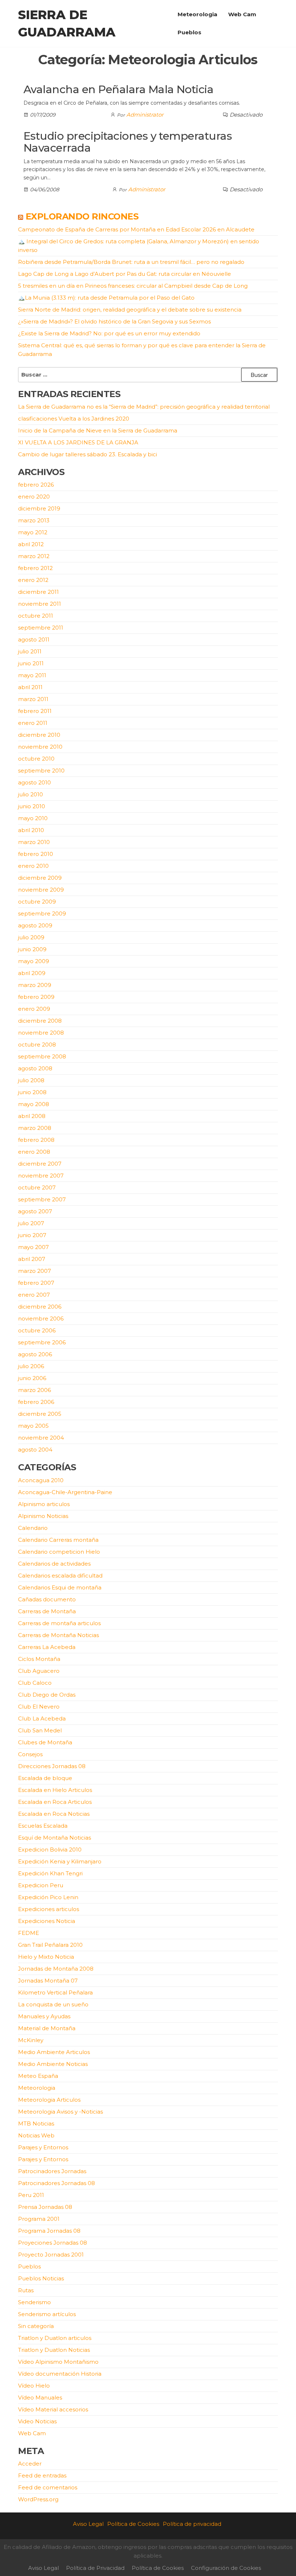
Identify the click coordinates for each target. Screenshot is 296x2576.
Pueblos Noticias (41, 2278)
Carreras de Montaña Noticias (58, 1635)
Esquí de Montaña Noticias (55, 1838)
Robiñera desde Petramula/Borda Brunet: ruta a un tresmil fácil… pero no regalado (131, 262)
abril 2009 (32, 973)
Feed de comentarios (48, 2487)
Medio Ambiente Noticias (53, 2064)
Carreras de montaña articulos (59, 1623)
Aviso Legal (88, 2524)
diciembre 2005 (40, 1414)
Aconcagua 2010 (41, 1480)
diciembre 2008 (40, 1021)
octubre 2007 (37, 1187)
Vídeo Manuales (40, 2397)
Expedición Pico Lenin (48, 1897)
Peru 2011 (31, 2195)
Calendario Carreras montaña (58, 1540)
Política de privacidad (192, 2524)
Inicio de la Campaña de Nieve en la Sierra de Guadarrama (98, 430)
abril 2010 (31, 830)
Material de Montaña (47, 2028)
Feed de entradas (42, 2475)
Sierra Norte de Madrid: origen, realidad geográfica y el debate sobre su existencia (130, 310)
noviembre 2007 (41, 1176)
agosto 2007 (35, 1211)
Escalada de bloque (45, 1778)
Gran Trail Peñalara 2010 (50, 1945)
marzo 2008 (35, 1128)
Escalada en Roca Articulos (55, 1802)
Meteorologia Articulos (49, 2100)
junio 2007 (32, 1235)
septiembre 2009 (42, 913)
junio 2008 (32, 1092)
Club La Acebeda (42, 1718)
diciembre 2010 (39, 735)
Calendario (33, 1528)
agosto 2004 (35, 1450)
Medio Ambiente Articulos (54, 2052)
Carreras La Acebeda (47, 1647)
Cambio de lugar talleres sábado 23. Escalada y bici (88, 454)
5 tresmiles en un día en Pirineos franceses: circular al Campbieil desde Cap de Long (133, 286)
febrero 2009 (36, 997)
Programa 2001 (39, 2219)
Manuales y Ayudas (44, 2016)
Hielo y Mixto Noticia (46, 1957)
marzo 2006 (34, 1390)
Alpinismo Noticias (43, 1516)
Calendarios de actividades (54, 1564)
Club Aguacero (39, 1671)
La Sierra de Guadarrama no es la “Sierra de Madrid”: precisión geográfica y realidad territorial (144, 407)
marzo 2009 (35, 985)
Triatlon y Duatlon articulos (55, 2338)
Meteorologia (197, 14)
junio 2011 (31, 663)
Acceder (30, 2464)
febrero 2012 (35, 568)
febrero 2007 (36, 1283)
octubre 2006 (37, 1330)
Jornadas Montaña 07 (48, 1981)
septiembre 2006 (42, 1342)
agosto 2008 (35, 1068)
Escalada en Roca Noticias (54, 1814)
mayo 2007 (33, 1247)
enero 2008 (34, 1152)
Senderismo (34, 2302)
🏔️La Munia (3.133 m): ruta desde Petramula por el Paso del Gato (106, 298)
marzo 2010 (34, 842)
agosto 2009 (35, 925)
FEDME (29, 1933)
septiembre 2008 (42, 1056)
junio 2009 (32, 949)
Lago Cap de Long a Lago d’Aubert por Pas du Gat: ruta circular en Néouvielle (125, 274)
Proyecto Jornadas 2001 (51, 2255)
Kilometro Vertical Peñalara (55, 1992)
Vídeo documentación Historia (60, 2374)
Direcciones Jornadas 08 (52, 1766)
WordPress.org (38, 2499)
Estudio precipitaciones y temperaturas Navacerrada (128, 142)
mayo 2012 (33, 532)
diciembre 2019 (39, 508)
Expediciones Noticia (47, 1921)
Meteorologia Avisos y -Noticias (60, 2112)
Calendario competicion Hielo (59, 1552)
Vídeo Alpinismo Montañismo (58, 2362)
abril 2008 (32, 1116)
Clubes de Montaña (45, 1742)
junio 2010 (32, 806)
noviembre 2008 (41, 1033)
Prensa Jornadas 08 (45, 2207)
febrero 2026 (36, 485)
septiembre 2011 (41, 628)
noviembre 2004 (41, 1438)
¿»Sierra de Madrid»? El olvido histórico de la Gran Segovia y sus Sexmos (114, 321)
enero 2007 (34, 1295)
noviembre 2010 (40, 747)
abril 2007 (32, 1259)
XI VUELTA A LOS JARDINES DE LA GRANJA (78, 442)
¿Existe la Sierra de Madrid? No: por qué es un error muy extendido (109, 333)
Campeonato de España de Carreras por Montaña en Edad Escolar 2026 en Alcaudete (136, 229)
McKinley (31, 2040)
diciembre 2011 (38, 592)
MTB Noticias (36, 2124)
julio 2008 (31, 1080)
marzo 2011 (33, 699)
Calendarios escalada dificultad (60, 1576)
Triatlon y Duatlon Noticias (54, 2350)
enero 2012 (33, 580)
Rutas (26, 2290)
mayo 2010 (33, 818)
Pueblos (190, 32)
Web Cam (242, 14)
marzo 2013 (34, 520)
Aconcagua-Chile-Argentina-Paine (65, 1492)
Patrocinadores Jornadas (52, 2171)
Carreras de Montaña (47, 1611)
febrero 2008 (36, 1140)
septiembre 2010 (41, 771)
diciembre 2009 (40, 878)
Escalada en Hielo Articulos (55, 1790)
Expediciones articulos (49, 1909)
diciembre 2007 (40, 1164)
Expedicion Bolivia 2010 (50, 1850)
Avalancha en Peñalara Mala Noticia (118, 89)
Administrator (145, 115)
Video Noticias (37, 2421)
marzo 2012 (34, 556)
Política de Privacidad (95, 2568)
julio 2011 (30, 651)
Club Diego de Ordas (47, 1695)
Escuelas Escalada (43, 1826)
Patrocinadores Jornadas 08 (56, 2183)
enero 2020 (34, 497)
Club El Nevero (39, 1707)
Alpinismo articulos (44, 1504)
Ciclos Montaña (39, 1659)
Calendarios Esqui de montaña (60, 1587)
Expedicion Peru (41, 1885)
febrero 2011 (35, 711)
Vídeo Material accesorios (53, 2409)
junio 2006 (32, 1378)
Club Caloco (35, 1683)
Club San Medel (40, 1730)
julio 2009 (31, 937)
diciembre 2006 (40, 1307)
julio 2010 (31, 794)
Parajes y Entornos (43, 2147)
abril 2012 (31, 544)
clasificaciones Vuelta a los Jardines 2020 (74, 419)
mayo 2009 (34, 961)
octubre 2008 (37, 1045)
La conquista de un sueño (53, 2004)
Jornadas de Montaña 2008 (56, 1969)
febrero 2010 (36, 854)
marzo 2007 (34, 1271)
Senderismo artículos (47, 2314)
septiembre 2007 (42, 1199)
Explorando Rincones (82, 216)
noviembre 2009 (41, 890)
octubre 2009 (37, 902)
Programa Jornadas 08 (49, 2231)
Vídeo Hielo (34, 2386)
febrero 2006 (36, 1402)
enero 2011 (33, 723)
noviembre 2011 (40, 604)
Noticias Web (36, 2135)
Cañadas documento (47, 1599)
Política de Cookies (133, 2524)
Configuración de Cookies (226, 2568)
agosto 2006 (35, 1354)
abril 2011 (30, 687)
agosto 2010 (34, 782)
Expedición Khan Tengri (50, 1873)
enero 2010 (33, 866)
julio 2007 (31, 1223)
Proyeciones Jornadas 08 (53, 2243)
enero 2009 (34, 1009)
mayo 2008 (34, 1104)
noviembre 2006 (41, 1319)
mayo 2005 (33, 1426)
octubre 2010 (36, 759)
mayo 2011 (32, 675)
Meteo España (38, 2076)
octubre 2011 (36, 616)
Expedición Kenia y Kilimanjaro (60, 1861)
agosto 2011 (34, 639)
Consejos (30, 1754)
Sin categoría (36, 2326)
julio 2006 (31, 1366)
